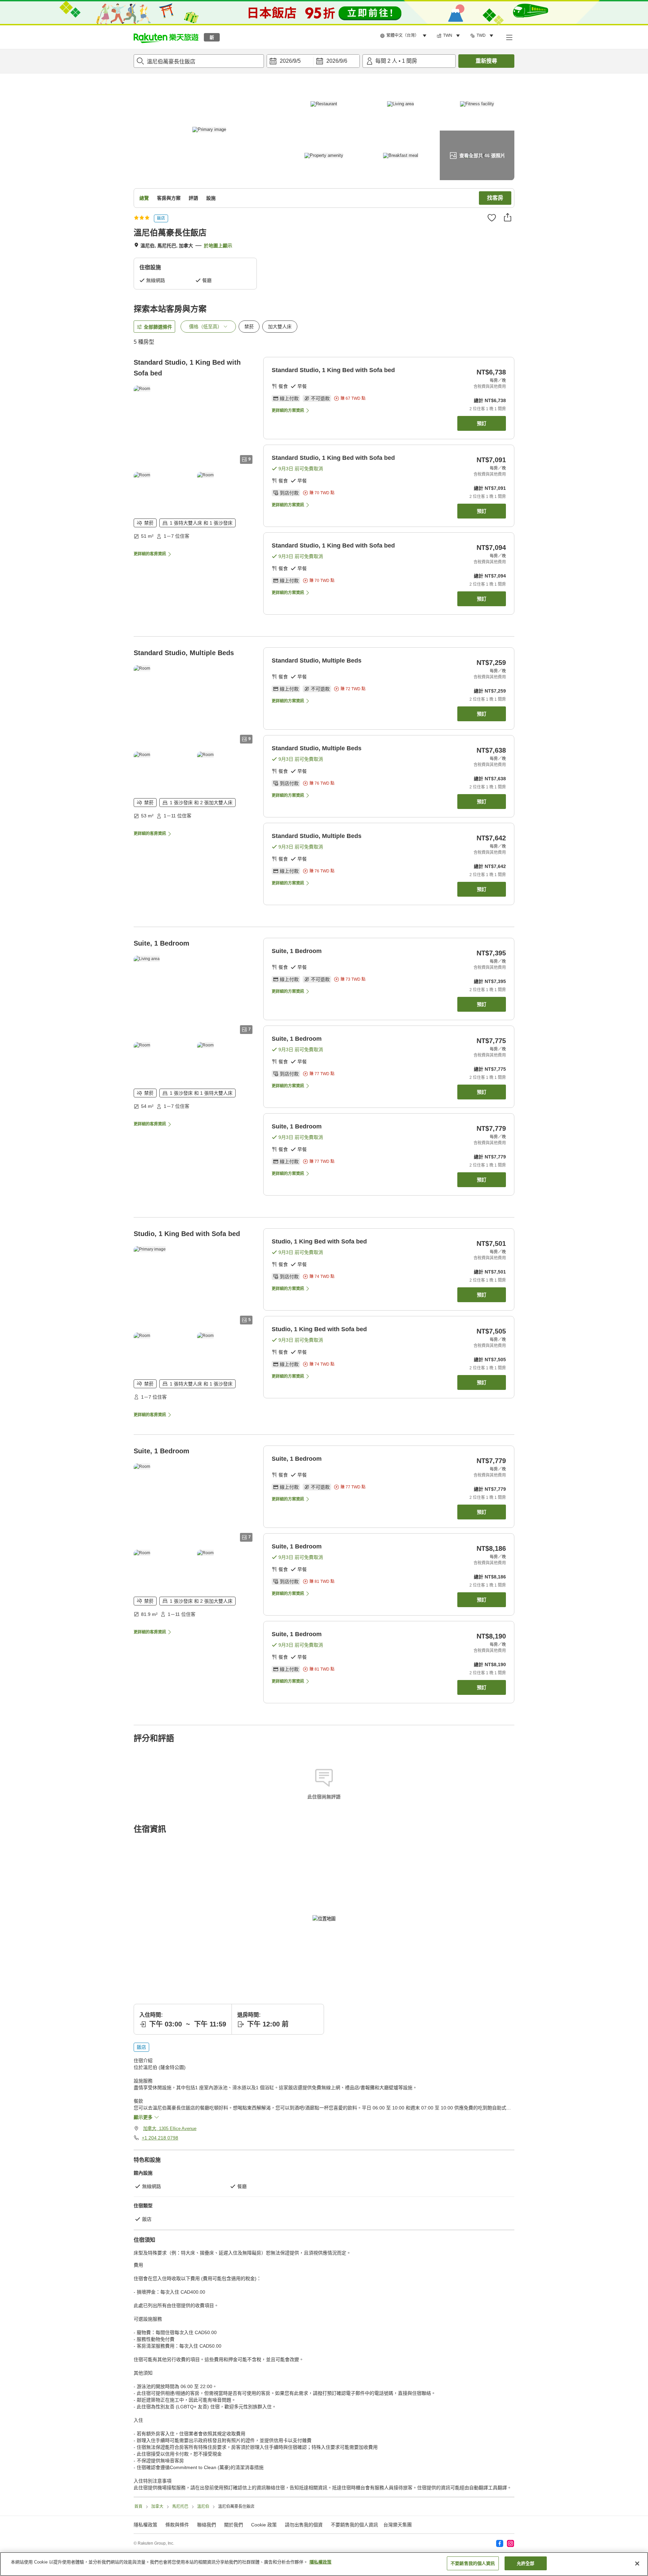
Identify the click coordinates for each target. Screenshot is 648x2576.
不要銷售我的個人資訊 (354, 2525)
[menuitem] (404, 36)
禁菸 (249, 327)
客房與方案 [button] (169, 198)
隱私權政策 (320, 2562)
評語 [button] (193, 198)
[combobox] (199, 61)
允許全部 (526, 2563)
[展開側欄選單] (509, 37)
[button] (166, 37)
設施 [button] (211, 198)
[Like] (492, 218)
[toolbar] (313, 61)
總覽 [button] (144, 198)
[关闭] (637, 2564)
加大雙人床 (280, 327)
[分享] (508, 217)
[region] (324, 2564)
